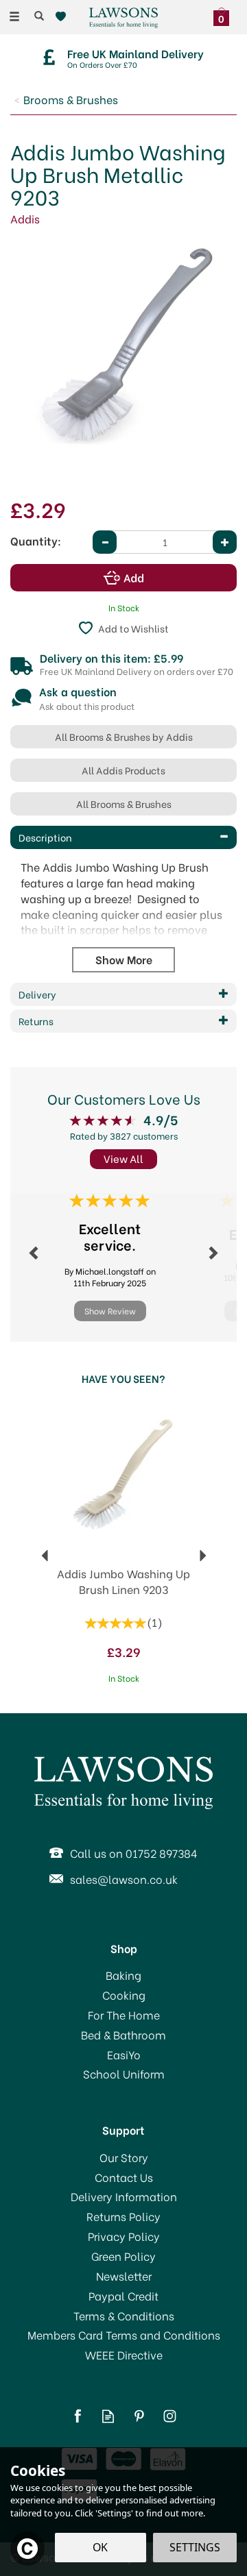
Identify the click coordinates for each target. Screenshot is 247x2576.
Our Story (124, 2157)
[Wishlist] (63, 17)
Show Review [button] (110, 1311)
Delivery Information (124, 2196)
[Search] (39, 16)
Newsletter (124, 2276)
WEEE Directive (124, 2355)
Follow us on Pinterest (139, 2416)
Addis (25, 218)
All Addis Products (123, 770)
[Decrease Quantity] (105, 542)
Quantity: (36, 541)
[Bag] (225, 15)
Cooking (124, 1995)
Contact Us (124, 2177)
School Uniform (124, 2074)
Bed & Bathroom (123, 2035)
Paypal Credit (123, 2296)
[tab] (123, 837)
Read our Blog (108, 2416)
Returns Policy (123, 2216)
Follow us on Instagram (170, 2416)
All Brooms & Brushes (124, 804)
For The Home (124, 2015)
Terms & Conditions (124, 2316)
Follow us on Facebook (77, 2416)
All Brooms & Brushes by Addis (124, 736)
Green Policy (123, 2256)
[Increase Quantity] (225, 542)
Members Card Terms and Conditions (124, 2335)
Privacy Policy (124, 2236)
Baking (123, 1975)
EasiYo (124, 2054)
